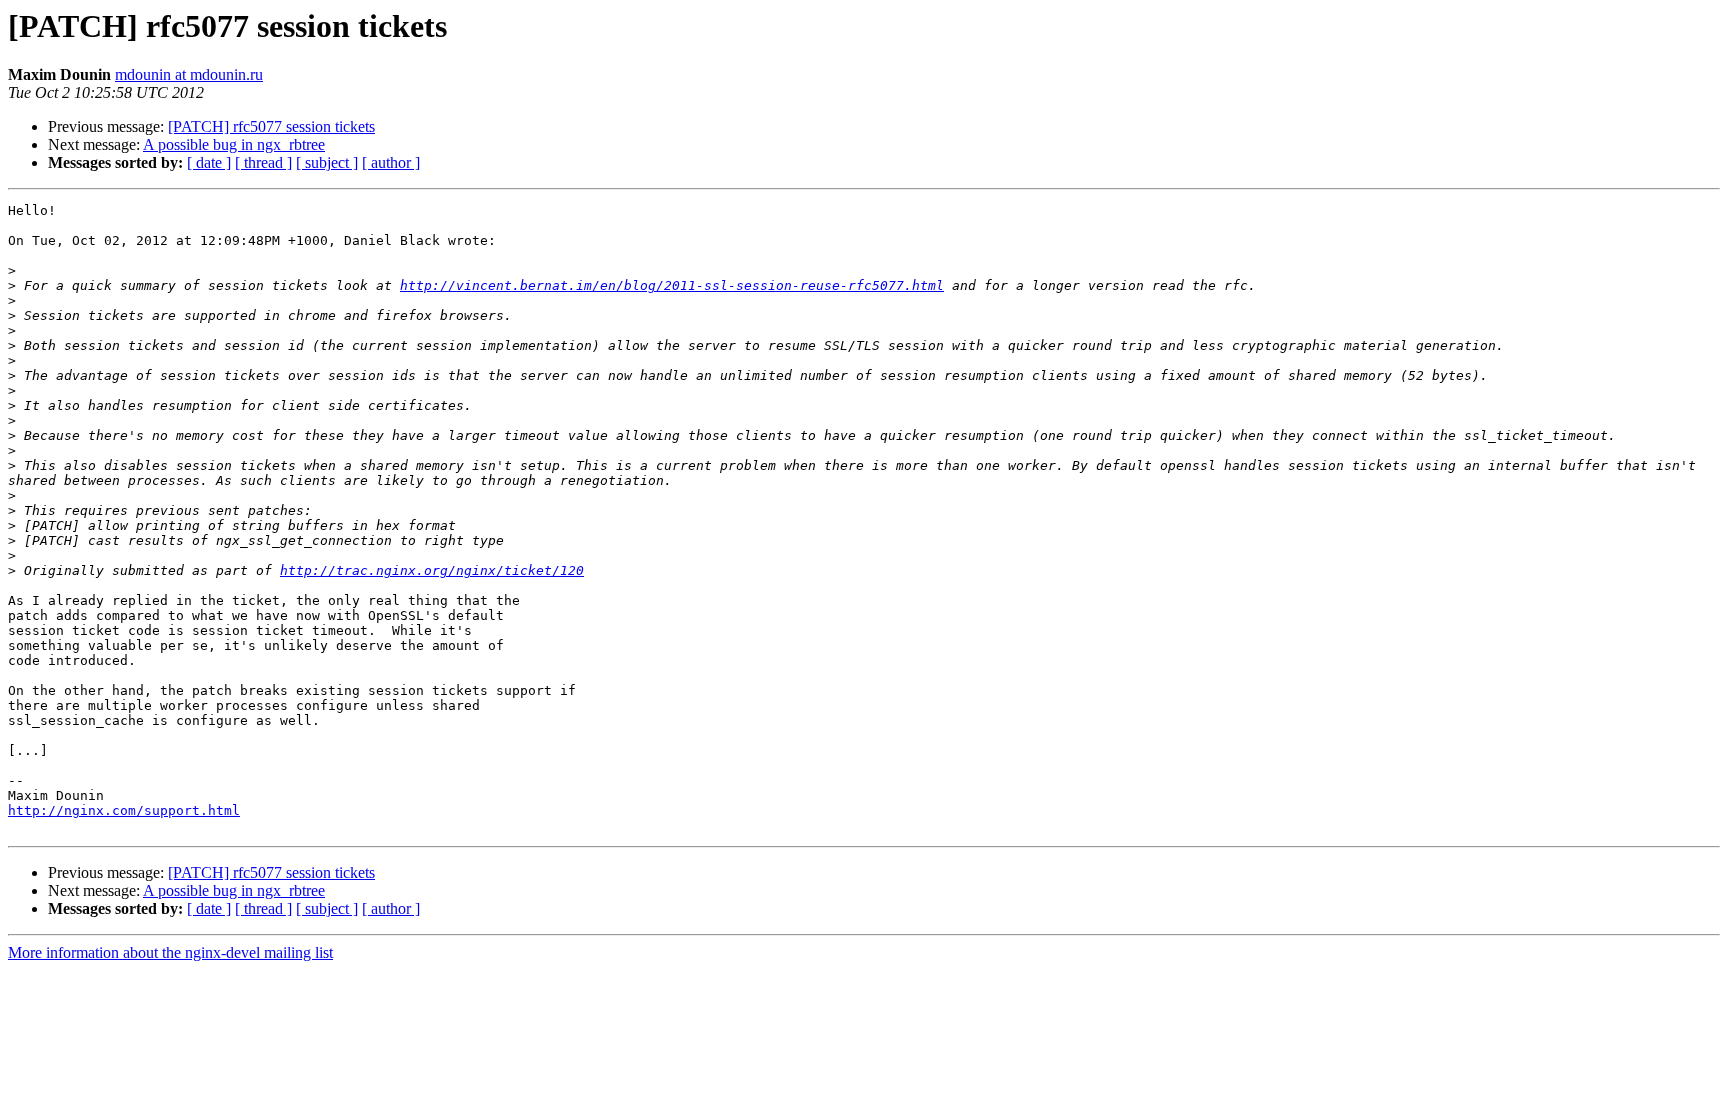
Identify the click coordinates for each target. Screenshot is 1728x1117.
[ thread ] (263, 162)
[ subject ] (327, 162)
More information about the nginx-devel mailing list (170, 952)
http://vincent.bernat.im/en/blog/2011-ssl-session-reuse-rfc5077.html (672, 285)
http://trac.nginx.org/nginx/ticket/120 (432, 570)
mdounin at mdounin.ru (189, 74)
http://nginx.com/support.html (124, 810)
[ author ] (391, 162)
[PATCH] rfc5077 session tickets (271, 126)
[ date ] (209, 162)
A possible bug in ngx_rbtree (234, 144)
